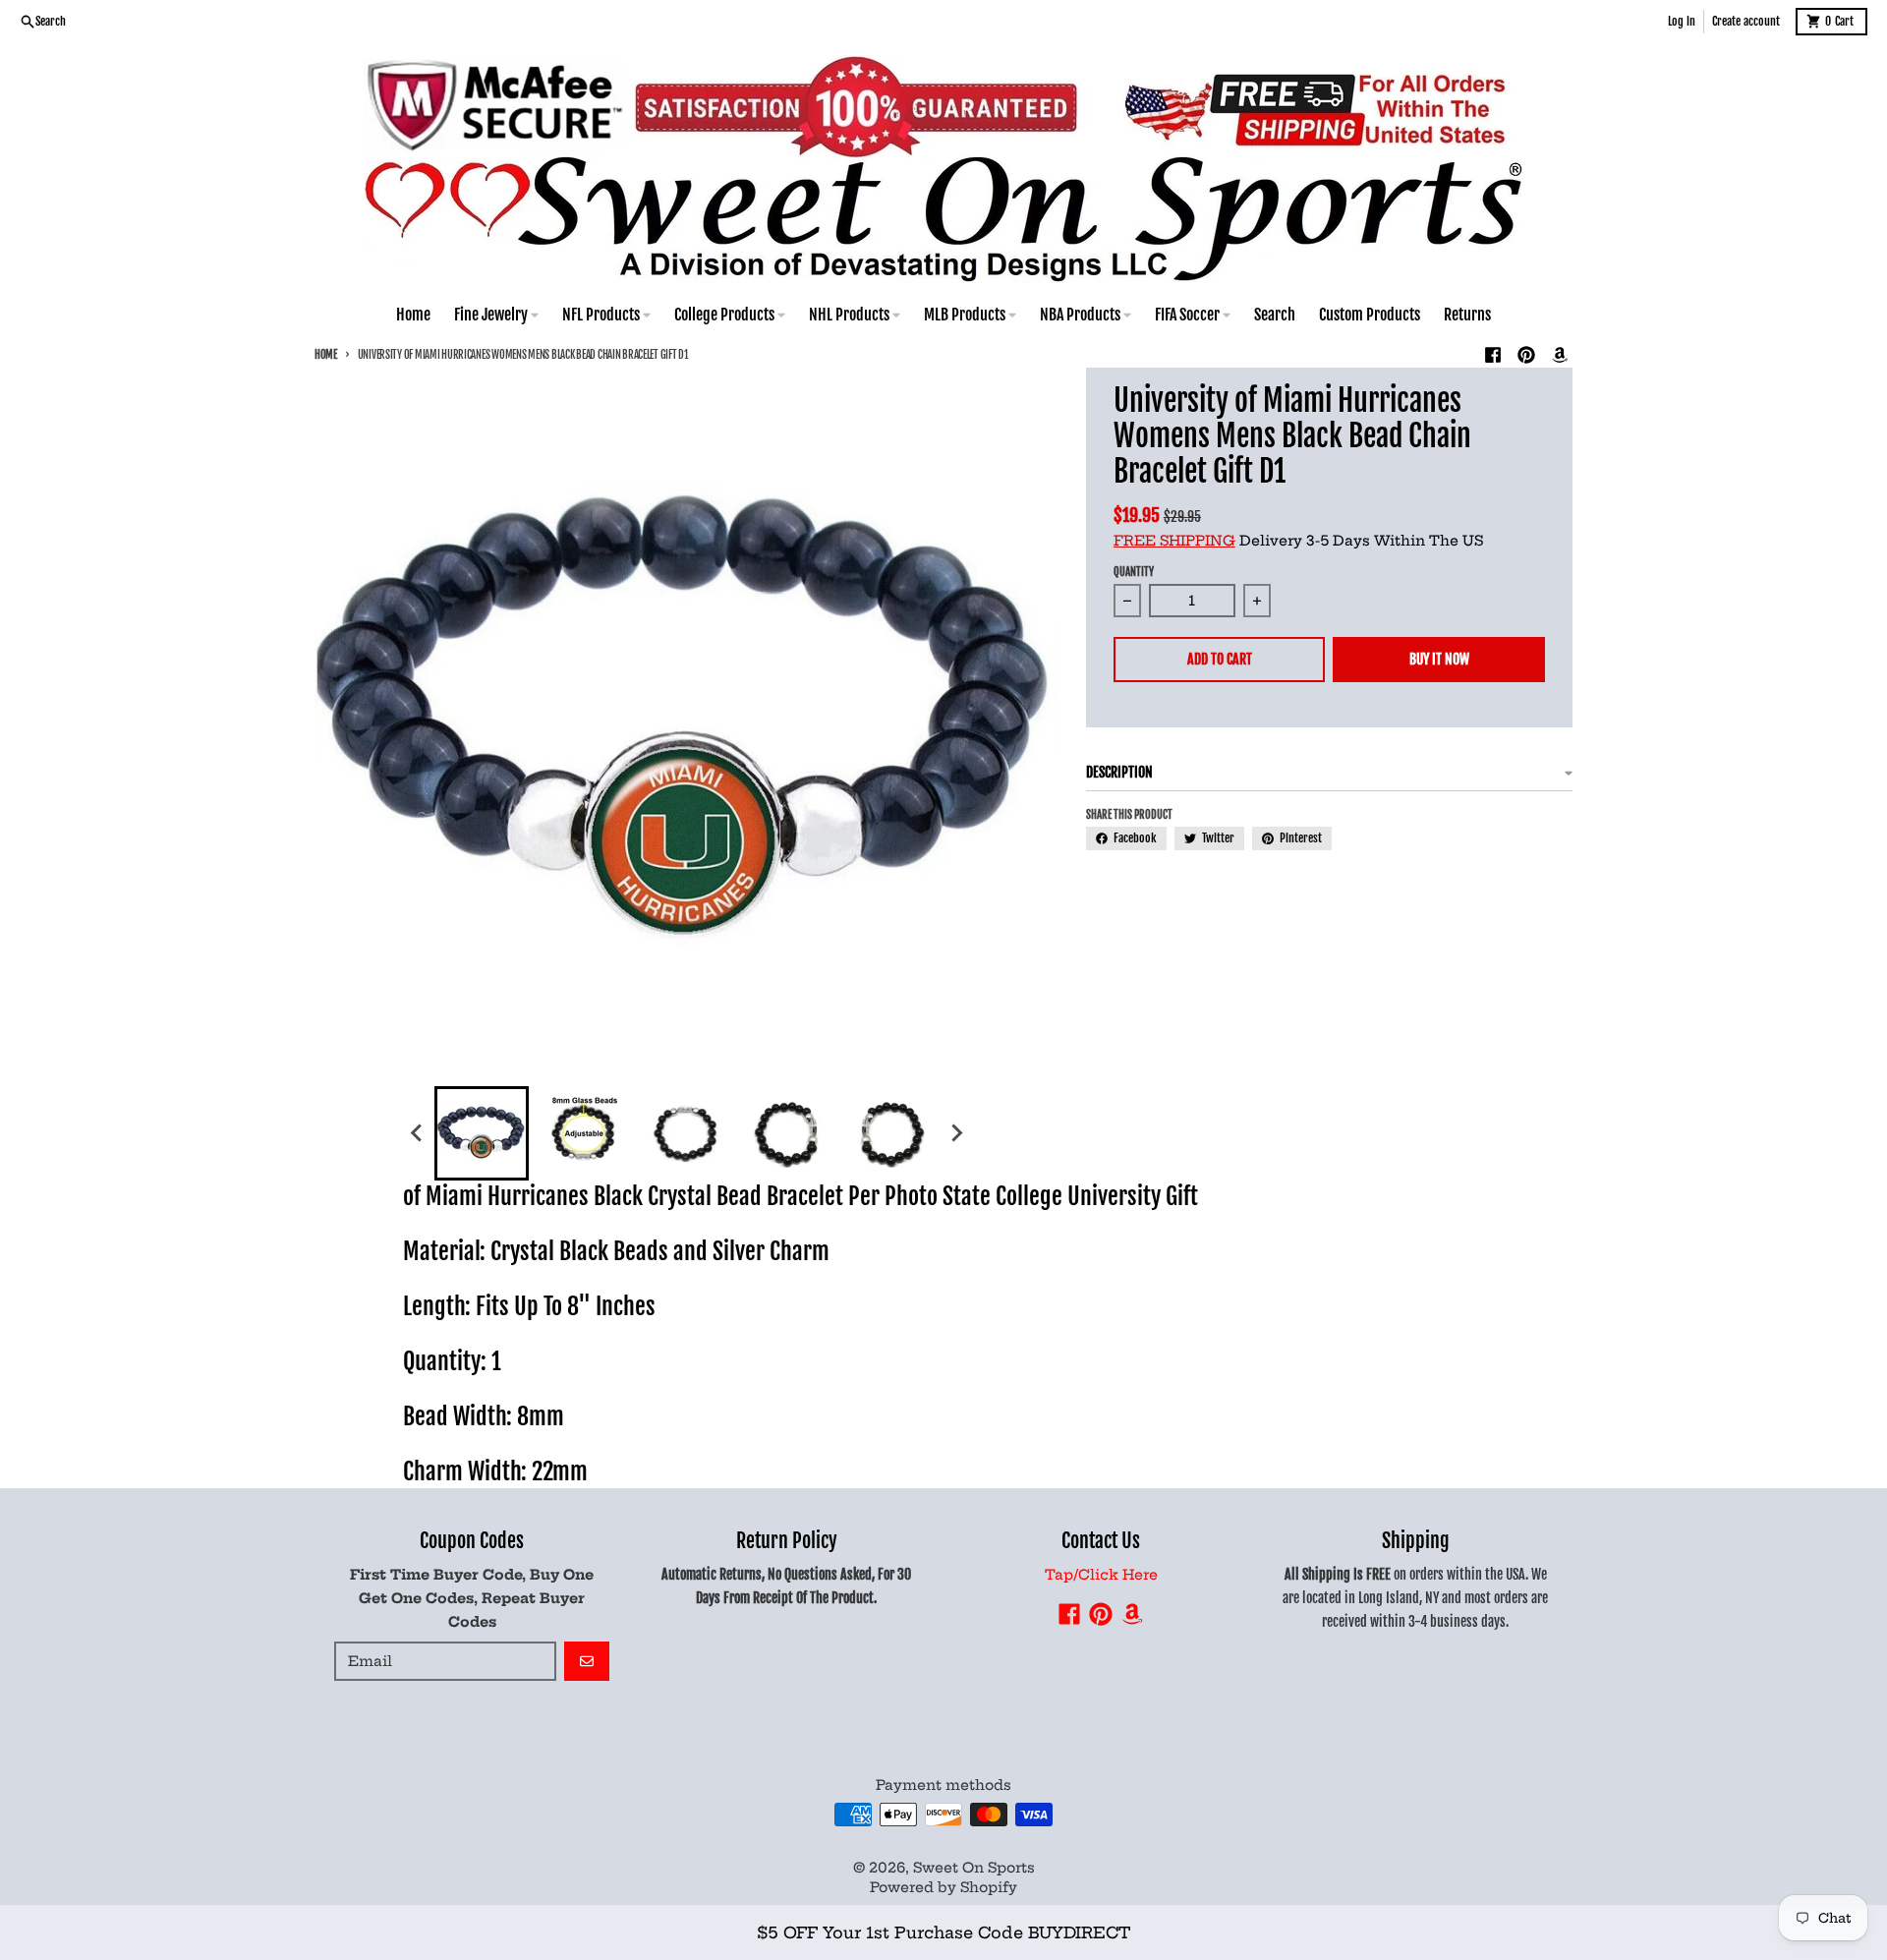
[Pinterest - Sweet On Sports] (1526, 355)
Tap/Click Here (1101, 1575)
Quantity (1134, 572)
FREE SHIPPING (1174, 541)
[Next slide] (955, 1133)
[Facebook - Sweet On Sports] (1493, 355)
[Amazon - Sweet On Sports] (1560, 355)
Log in (1682, 21)
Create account (1746, 21)
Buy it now (1439, 659)
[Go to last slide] (417, 1133)
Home (326, 355)
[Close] (1267, 1889)
